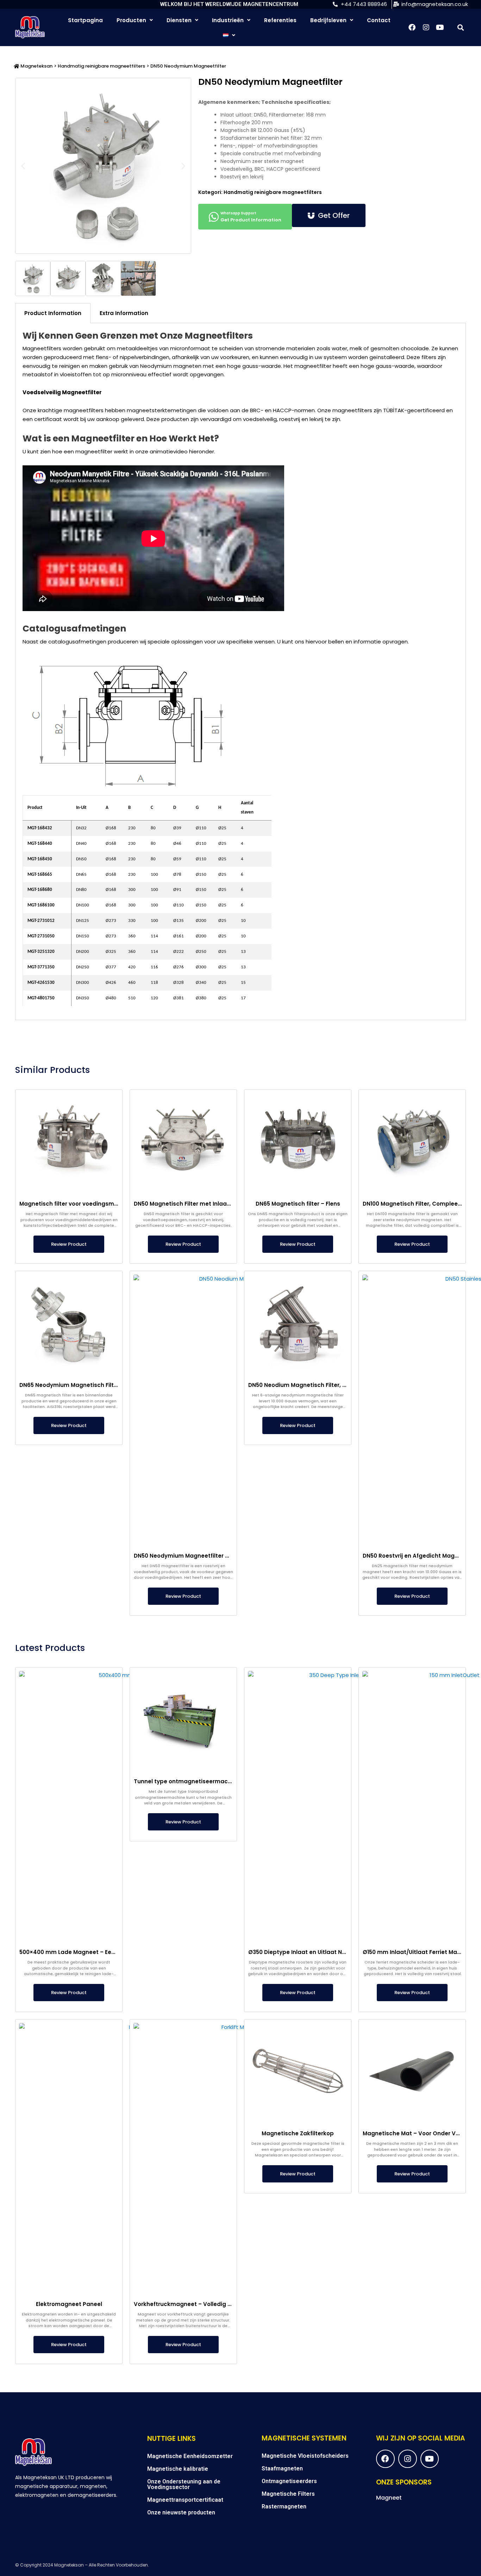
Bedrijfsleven (328, 20)
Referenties (280, 20)
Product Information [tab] (53, 313)
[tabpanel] (241, 672)
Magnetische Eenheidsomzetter (190, 2456)
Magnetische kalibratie (178, 2469)
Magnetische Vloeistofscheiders (305, 2456)
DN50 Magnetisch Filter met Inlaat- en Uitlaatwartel (206, 1204)
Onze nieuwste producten (181, 2512)
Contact (379, 20)
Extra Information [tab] (124, 313)
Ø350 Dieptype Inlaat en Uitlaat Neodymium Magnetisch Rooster (339, 1952)
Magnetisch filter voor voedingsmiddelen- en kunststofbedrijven (110, 1204)
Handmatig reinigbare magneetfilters (101, 66)
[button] (460, 27)
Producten (131, 20)
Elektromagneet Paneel (69, 2304)
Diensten (179, 20)
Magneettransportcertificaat (185, 2500)
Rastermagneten (284, 2506)
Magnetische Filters (288, 2494)
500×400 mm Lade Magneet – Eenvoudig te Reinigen (93, 1952)
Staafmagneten (282, 2468)
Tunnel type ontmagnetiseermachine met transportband (215, 1781)
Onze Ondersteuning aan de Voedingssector (184, 2484)
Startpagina (85, 20)
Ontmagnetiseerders (289, 2481)
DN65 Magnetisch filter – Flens (298, 1204)
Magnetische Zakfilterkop (298, 2133)
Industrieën (228, 20)
